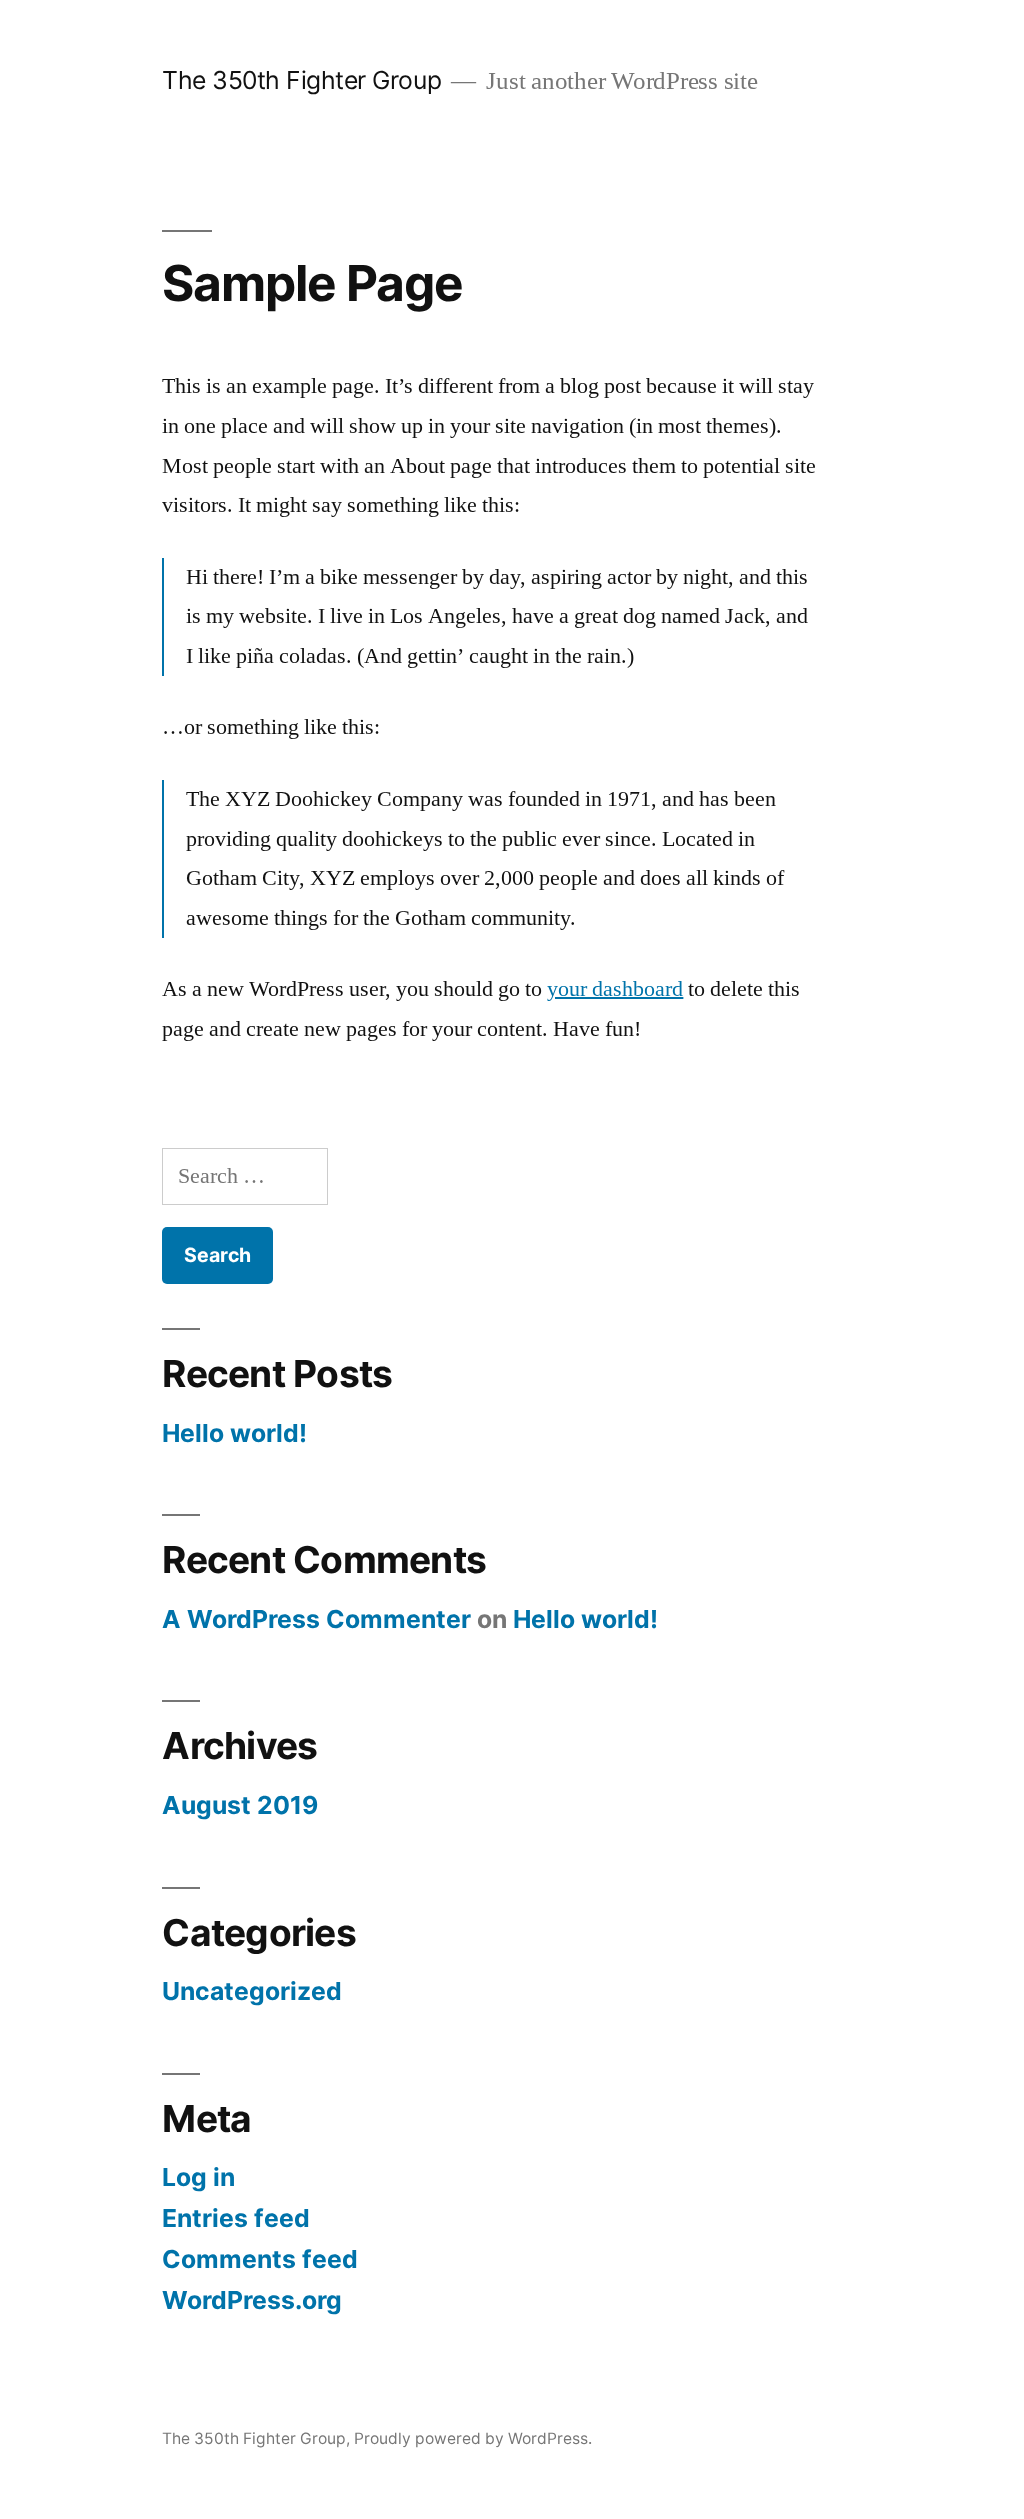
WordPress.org (252, 2300)
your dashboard (615, 989)
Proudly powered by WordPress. (473, 2438)
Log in (198, 2177)
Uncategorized (252, 1991)
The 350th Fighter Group (301, 80)
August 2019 (240, 1805)
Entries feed (236, 2218)
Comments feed (260, 2259)
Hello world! (234, 1433)
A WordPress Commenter (316, 1619)
